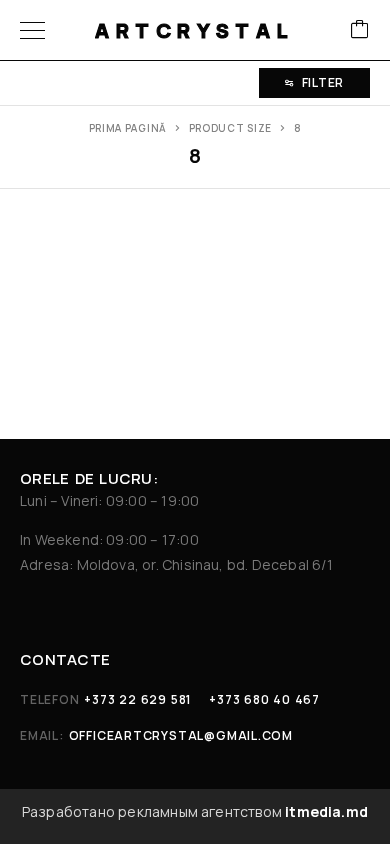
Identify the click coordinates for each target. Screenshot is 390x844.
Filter (323, 82)
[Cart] (360, 30)
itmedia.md (326, 811)
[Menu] (32, 30)
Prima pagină (128, 128)
